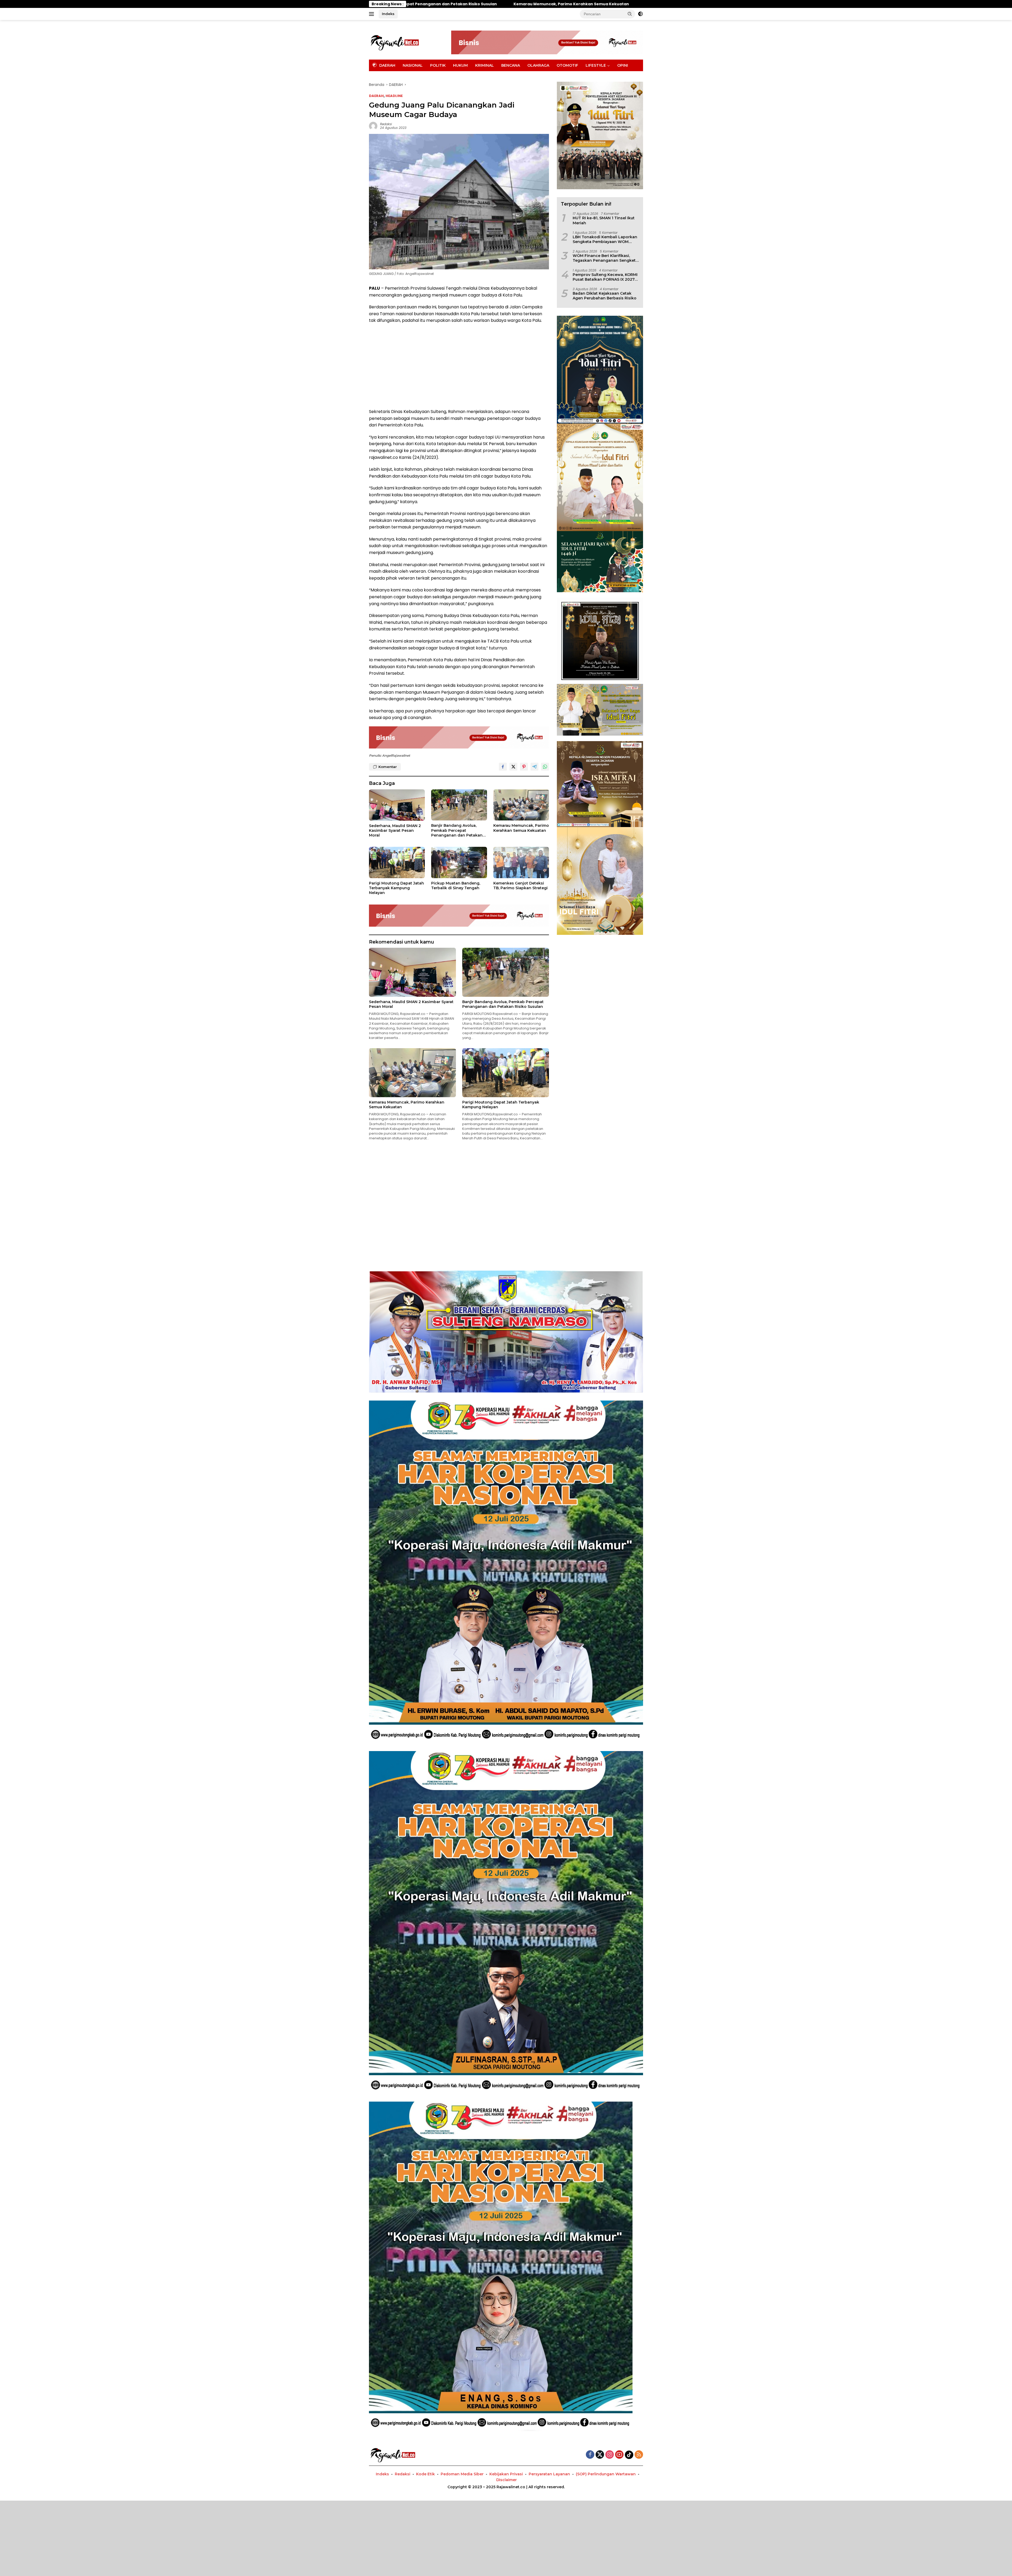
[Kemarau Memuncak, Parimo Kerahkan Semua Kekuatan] (521, 805)
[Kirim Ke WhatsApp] (545, 767)
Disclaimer (507, 2480)
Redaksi (386, 124)
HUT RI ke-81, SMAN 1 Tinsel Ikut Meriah (604, 220)
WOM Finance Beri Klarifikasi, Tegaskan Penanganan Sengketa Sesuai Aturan (605, 258)
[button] (630, 14)
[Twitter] (600, 2455)
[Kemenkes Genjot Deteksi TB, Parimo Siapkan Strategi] (521, 862)
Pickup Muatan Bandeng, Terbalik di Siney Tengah (456, 886)
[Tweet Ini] (513, 767)
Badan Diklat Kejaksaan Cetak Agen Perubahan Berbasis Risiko (605, 296)
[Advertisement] (459, 366)
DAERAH (376, 96)
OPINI (623, 65)
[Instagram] (610, 2455)
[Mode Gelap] (640, 14)
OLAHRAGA (538, 65)
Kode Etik (425, 2474)
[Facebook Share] (503, 767)
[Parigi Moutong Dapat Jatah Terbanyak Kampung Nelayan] (397, 862)
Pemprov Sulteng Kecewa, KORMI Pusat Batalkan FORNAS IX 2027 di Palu (605, 277)
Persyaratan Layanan (549, 2474)
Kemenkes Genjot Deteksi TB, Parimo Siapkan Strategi (520, 886)
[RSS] (639, 2455)
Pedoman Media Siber (462, 2474)
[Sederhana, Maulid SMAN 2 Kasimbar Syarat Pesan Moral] (397, 805)
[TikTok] (629, 2455)
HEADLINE (394, 96)
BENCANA (511, 65)
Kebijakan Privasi (506, 2474)
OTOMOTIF (567, 65)
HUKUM (460, 65)
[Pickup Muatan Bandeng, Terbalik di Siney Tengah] (459, 862)
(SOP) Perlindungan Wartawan (606, 2474)
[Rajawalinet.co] (395, 42)
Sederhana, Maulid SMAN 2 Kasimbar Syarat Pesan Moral (395, 830)
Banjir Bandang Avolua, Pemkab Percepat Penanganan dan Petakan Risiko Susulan (457, 830)
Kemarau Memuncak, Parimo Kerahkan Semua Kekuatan (521, 828)
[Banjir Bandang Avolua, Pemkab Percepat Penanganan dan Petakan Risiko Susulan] (459, 805)
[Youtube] (619, 2455)
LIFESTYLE (596, 65)
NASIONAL (413, 65)
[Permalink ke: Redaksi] (373, 126)
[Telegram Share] (534, 767)
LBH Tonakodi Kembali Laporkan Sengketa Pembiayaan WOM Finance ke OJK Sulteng (605, 239)
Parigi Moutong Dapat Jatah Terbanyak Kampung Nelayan (396, 888)
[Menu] (373, 14)
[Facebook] (590, 2455)
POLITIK (438, 65)
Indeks (388, 14)
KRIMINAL (485, 65)
